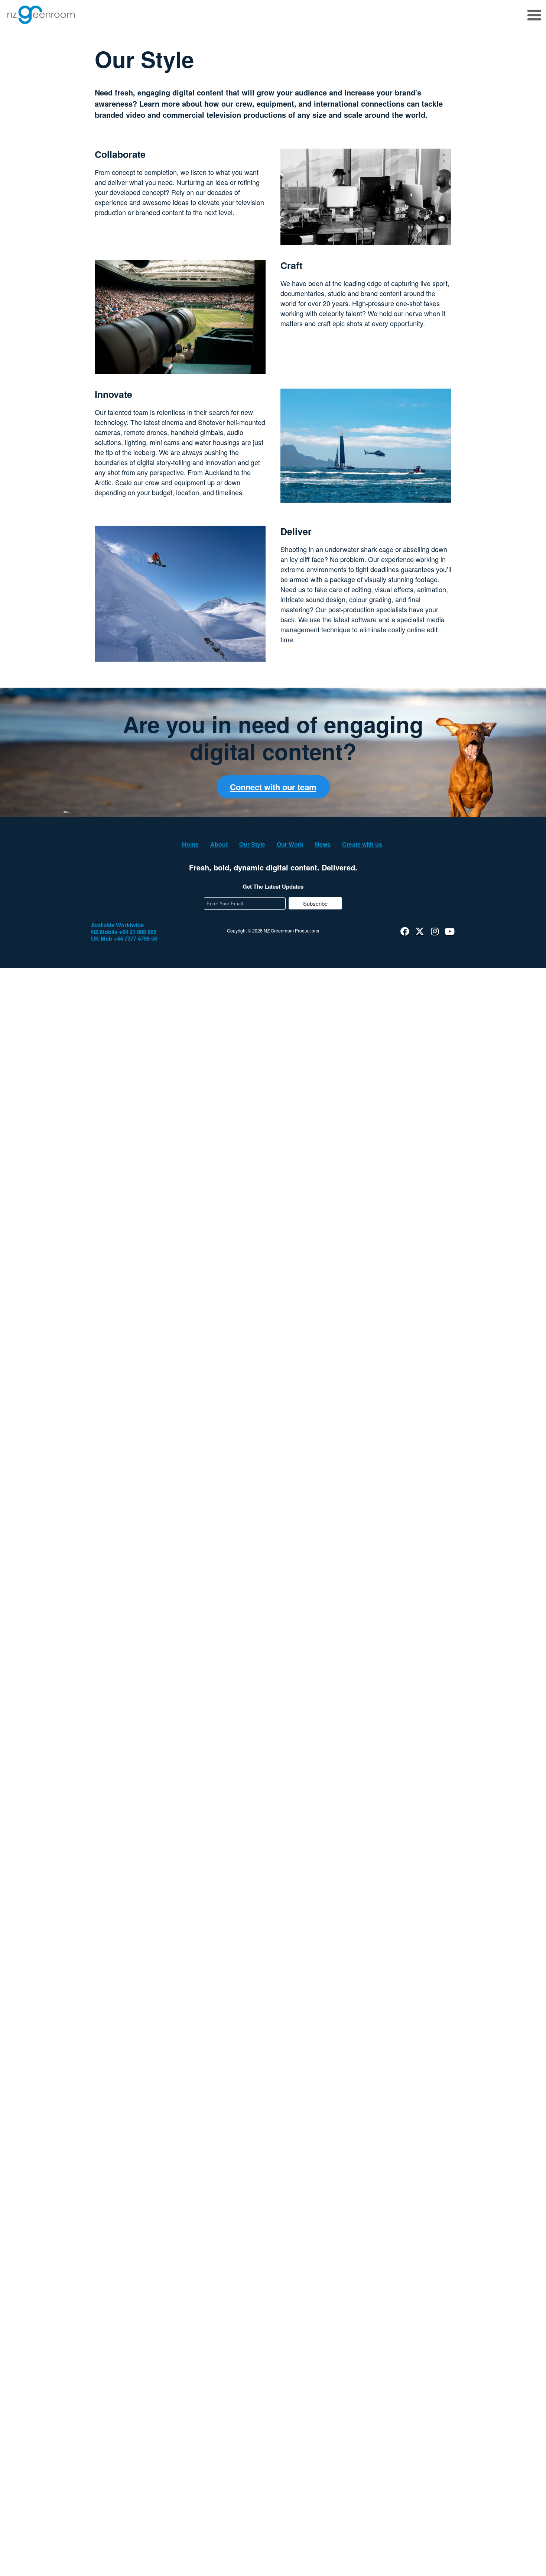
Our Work (290, 844)
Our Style (252, 844)
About (219, 844)
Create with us (362, 844)
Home (190, 844)
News (323, 844)
